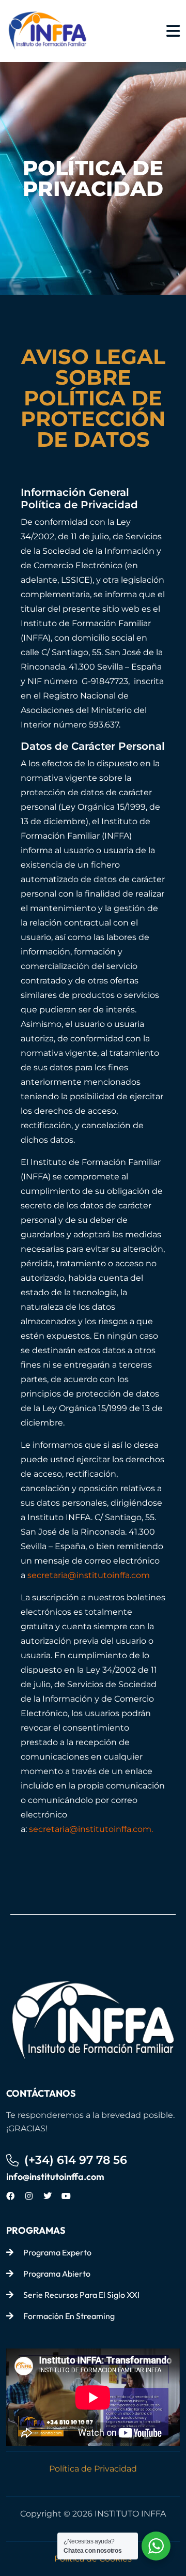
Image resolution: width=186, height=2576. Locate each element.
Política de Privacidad (93, 2469)
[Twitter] (48, 2196)
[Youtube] (66, 2196)
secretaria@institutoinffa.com (89, 1575)
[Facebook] (10, 2196)
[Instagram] (29, 2196)
